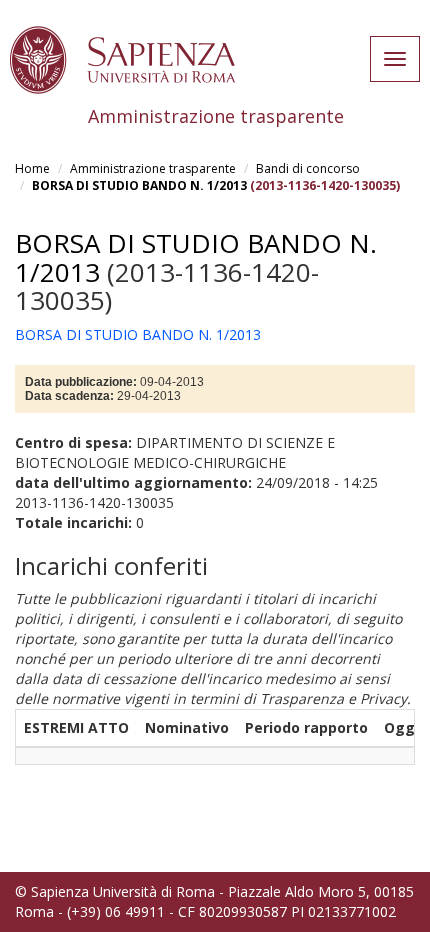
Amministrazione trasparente (153, 168)
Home (32, 168)
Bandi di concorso (308, 168)
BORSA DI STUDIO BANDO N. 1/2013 (139, 185)
